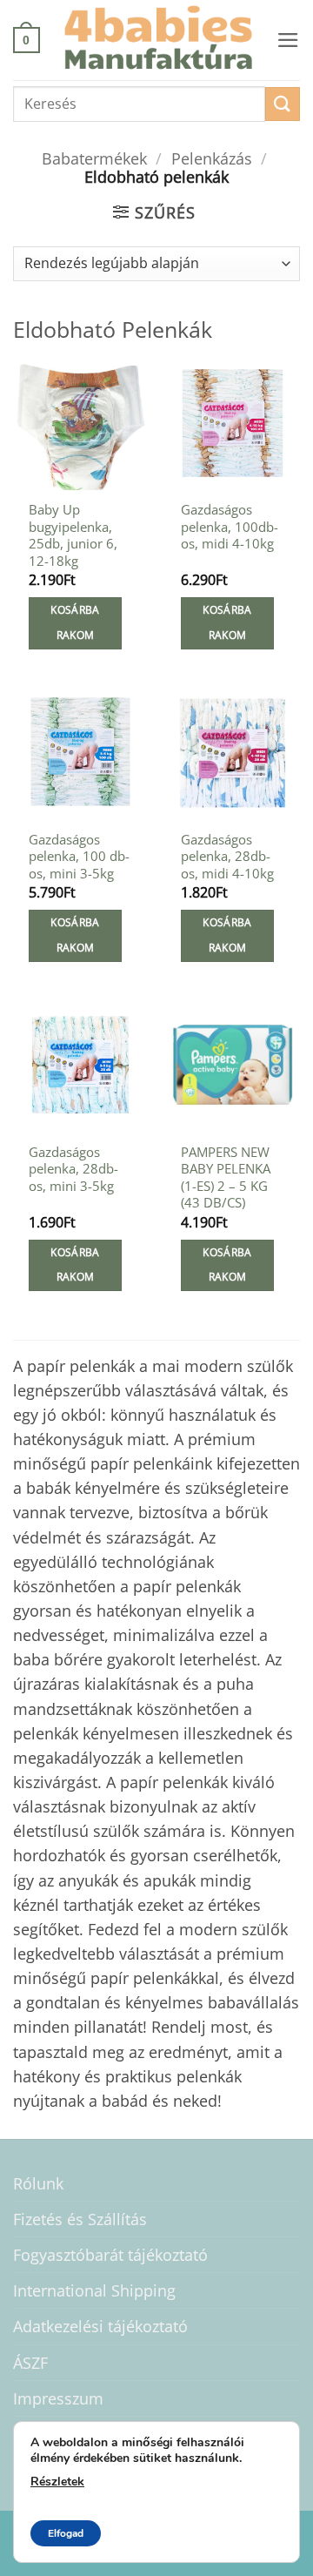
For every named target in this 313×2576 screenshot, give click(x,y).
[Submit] (283, 104)
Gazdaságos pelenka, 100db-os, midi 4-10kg (230, 527)
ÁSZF (30, 2363)
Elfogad (66, 2533)
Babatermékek (94, 158)
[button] (27, 40)
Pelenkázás (212, 158)
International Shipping (94, 2290)
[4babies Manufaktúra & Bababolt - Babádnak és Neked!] (158, 40)
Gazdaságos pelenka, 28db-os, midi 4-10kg (227, 857)
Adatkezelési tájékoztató (100, 2326)
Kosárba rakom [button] (75, 622)
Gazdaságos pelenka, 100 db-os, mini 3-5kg (79, 857)
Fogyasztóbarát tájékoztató (110, 2255)
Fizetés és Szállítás (80, 2219)
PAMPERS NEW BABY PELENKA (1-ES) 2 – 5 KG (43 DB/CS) (226, 1177)
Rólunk (38, 2183)
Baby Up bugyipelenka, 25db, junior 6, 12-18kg (73, 535)
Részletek (57, 2482)
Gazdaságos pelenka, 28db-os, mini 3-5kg (73, 1169)
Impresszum (58, 2398)
